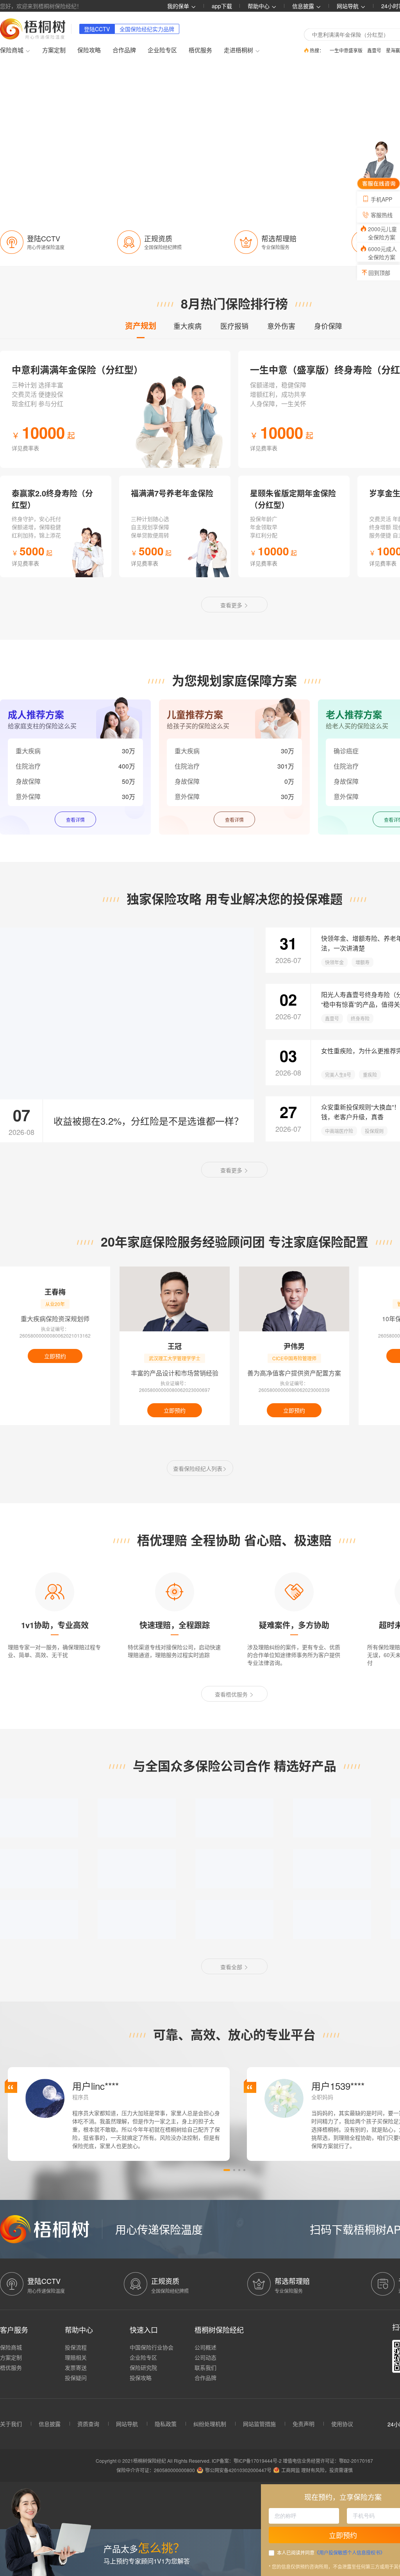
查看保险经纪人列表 (198, 1468)
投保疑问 (76, 2378)
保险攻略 (89, 50)
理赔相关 (76, 2357)
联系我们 (205, 2367)
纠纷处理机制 (210, 2424)
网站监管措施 (259, 2424)
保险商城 (11, 2347)
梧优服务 (200, 50)
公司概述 (205, 2347)
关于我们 (11, 2424)
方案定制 (54, 50)
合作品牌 (124, 50)
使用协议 (342, 2424)
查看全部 (232, 1967)
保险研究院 (143, 2367)
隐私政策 (166, 2424)
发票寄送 (76, 2367)
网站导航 (127, 2424)
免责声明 (304, 2424)
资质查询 (88, 2424)
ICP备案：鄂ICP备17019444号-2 (247, 2461)
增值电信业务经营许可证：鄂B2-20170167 (328, 2461)
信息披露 (304, 6)
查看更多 (232, 605)
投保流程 (76, 2347)
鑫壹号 (374, 50)
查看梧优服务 (232, 1694)
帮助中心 (259, 6)
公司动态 (205, 2357)
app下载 (222, 6)
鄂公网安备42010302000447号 (238, 2470)
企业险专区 (162, 50)
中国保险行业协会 (152, 2347)
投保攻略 (141, 2378)
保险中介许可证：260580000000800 (156, 2470)
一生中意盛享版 (346, 50)
